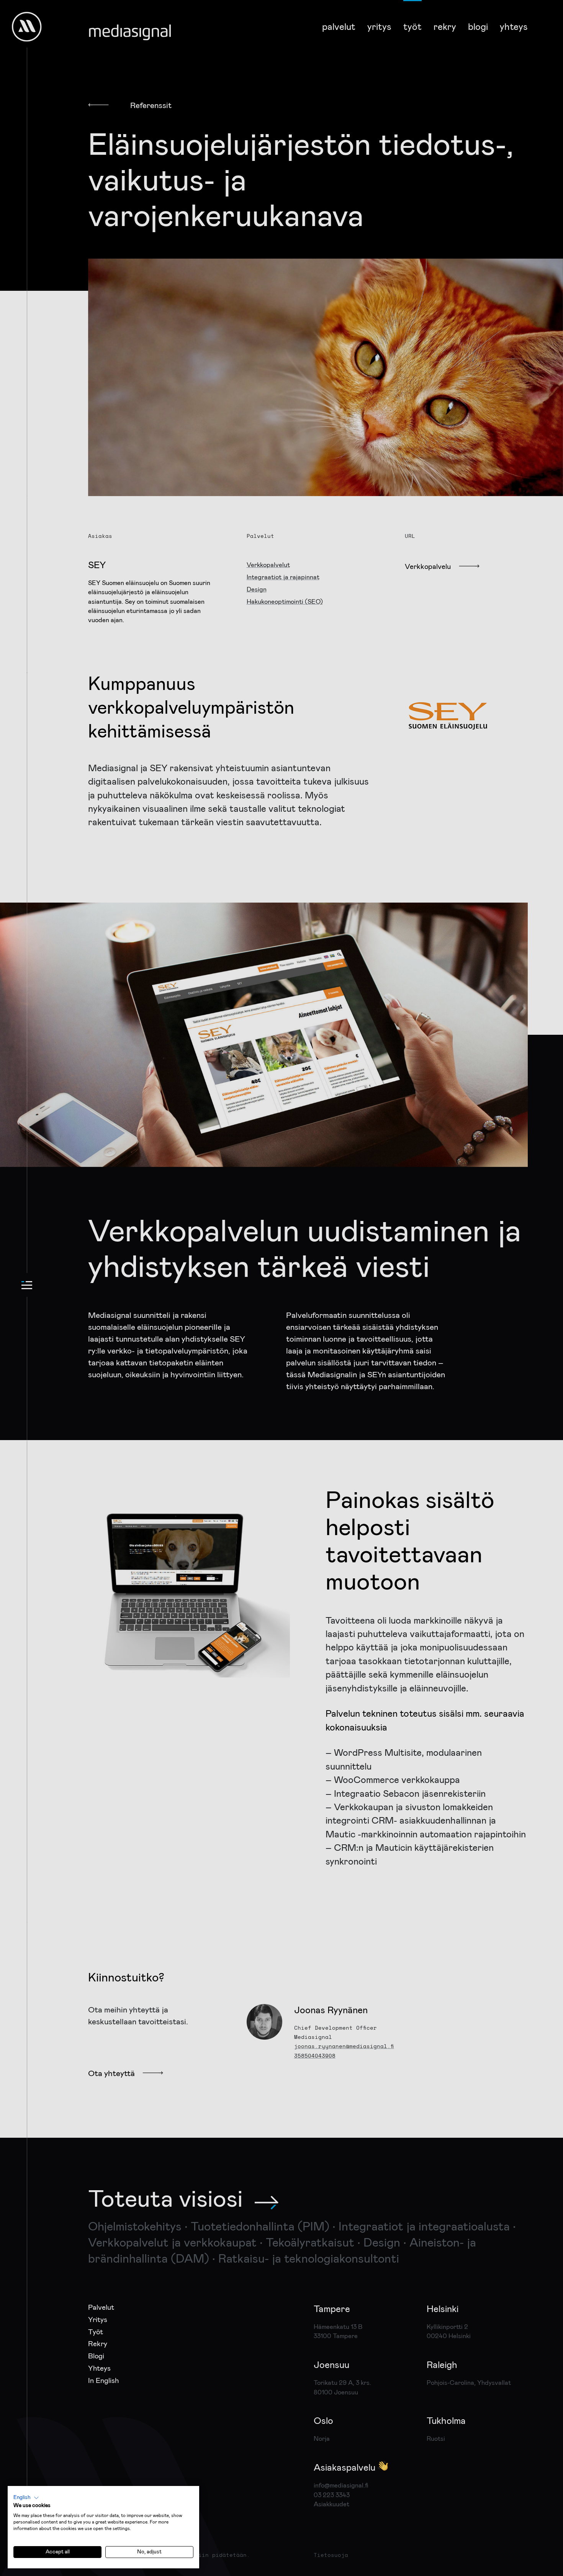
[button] (26, 2498)
